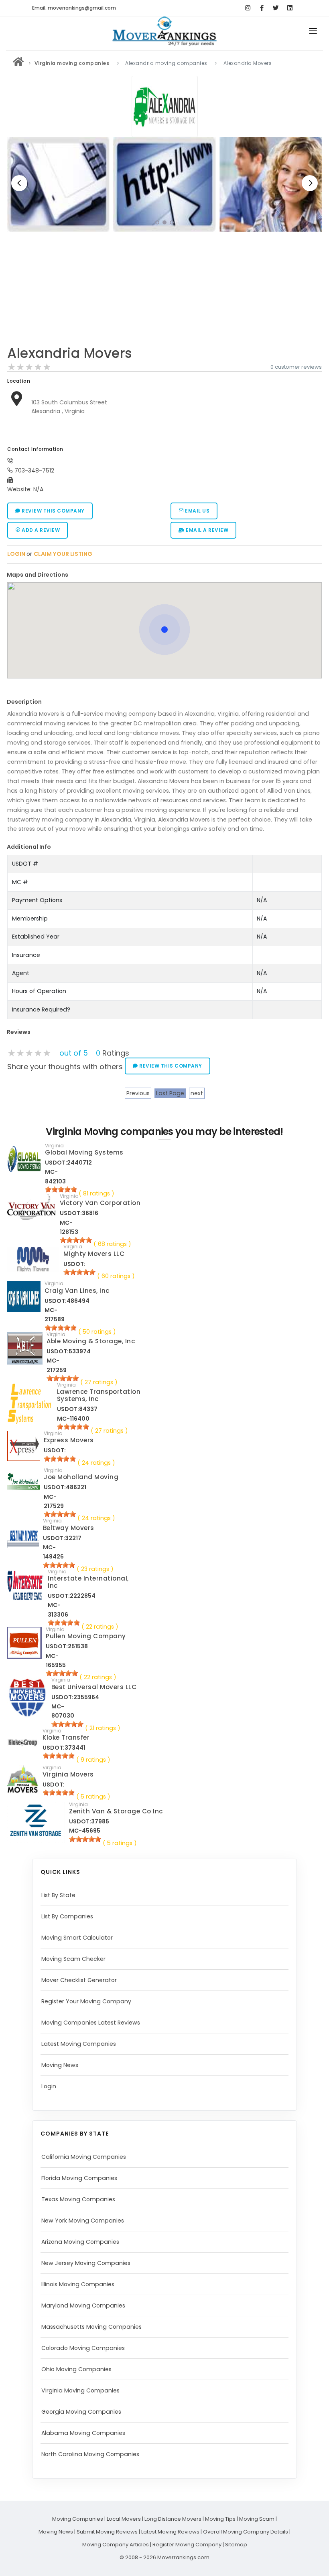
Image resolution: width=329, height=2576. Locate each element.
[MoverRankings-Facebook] (262, 8)
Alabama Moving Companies (83, 2433)
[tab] (161, 575)
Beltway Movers (69, 1528)
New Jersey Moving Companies (86, 2263)
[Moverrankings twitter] (276, 8)
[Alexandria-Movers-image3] (165, 184)
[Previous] (19, 183)
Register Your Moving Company (86, 2001)
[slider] (29, 367)
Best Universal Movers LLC (94, 1687)
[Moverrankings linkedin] (290, 8)
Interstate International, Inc (88, 1582)
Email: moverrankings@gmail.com (74, 8)
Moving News (60, 2065)
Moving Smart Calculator (77, 1938)
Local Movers (124, 2519)
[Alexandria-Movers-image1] (271, 184)
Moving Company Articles (116, 2545)
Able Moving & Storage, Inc (91, 1341)
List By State (58, 1895)
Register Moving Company (187, 2545)
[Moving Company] (18, 63)
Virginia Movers (68, 1774)
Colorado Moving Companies (83, 2348)
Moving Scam (257, 2519)
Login (49, 2086)
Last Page (170, 1093)
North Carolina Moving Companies (90, 2454)
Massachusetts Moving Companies (91, 2327)
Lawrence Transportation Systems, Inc (99, 1395)
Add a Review (40, 530)
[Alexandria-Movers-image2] (58, 184)
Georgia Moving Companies (81, 2412)
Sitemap (236, 2545)
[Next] (310, 183)
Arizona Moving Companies (80, 2242)
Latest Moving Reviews (170, 2532)
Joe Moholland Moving (81, 1477)
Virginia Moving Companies (80, 2390)
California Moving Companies (84, 2157)
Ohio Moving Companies (76, 2369)
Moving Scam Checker (73, 1959)
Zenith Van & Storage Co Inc (116, 1811)
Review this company (53, 511)
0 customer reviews (296, 367)
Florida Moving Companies (79, 2178)
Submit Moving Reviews (107, 2532)
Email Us (197, 511)
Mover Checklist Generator (79, 1980)
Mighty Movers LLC (94, 1254)
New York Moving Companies (83, 2221)
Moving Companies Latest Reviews (91, 2023)
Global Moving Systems (84, 1152)
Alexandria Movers (70, 353)
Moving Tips (220, 2519)
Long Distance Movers (173, 2519)
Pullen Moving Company (86, 1636)
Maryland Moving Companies (83, 2305)
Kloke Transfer (66, 1737)
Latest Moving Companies (79, 2044)
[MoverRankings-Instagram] (248, 8)
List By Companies (67, 1916)
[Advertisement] (164, 291)
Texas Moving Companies (78, 2199)
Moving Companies (78, 2519)
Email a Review (207, 530)
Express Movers (69, 1440)
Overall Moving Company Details (246, 2532)
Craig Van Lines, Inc (77, 1291)
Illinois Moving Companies (78, 2284)
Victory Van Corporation (100, 1203)
